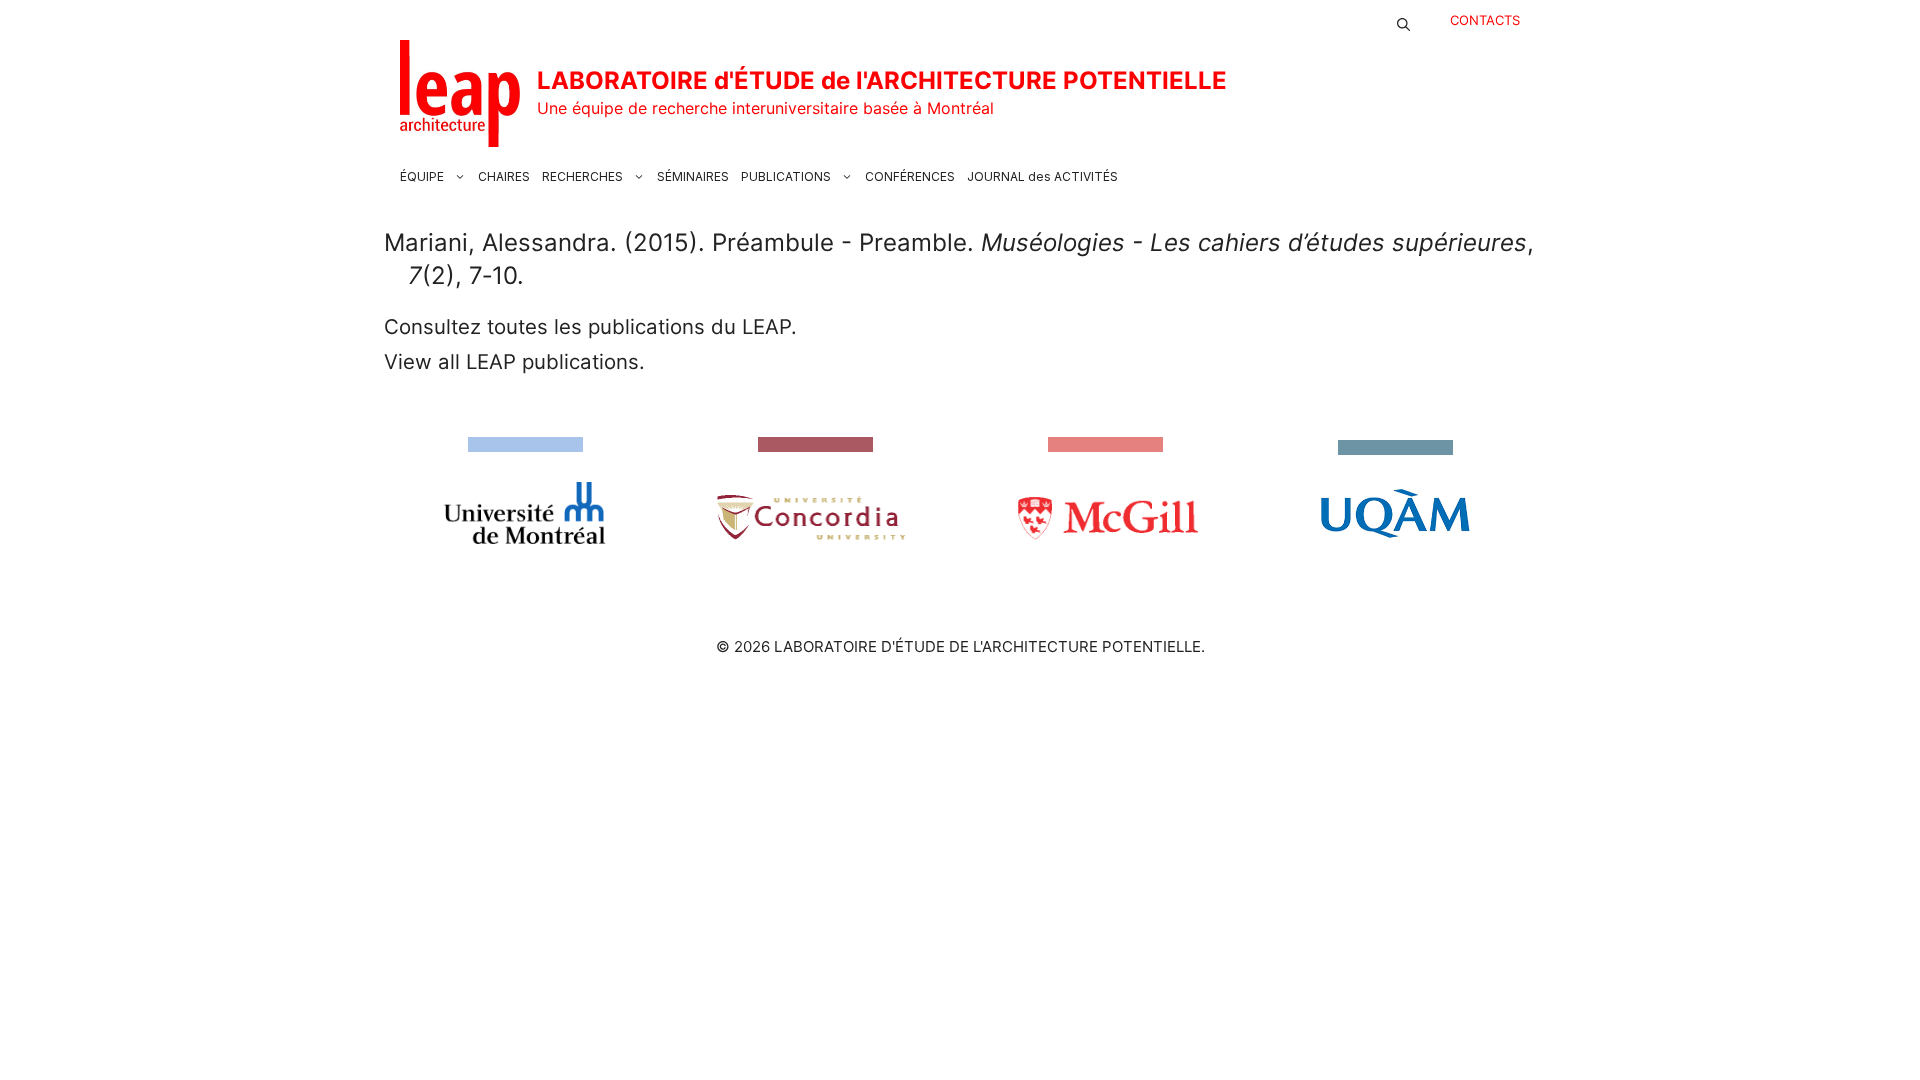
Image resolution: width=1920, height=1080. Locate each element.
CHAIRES (504, 176)
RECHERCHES (582, 176)
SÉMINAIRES (693, 176)
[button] (1403, 20)
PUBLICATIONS (786, 176)
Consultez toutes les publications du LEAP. (590, 326)
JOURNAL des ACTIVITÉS (1042, 176)
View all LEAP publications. (514, 361)
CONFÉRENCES (910, 176)
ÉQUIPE (422, 176)
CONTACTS (1485, 20)
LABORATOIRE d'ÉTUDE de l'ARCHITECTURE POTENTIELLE (882, 80)
